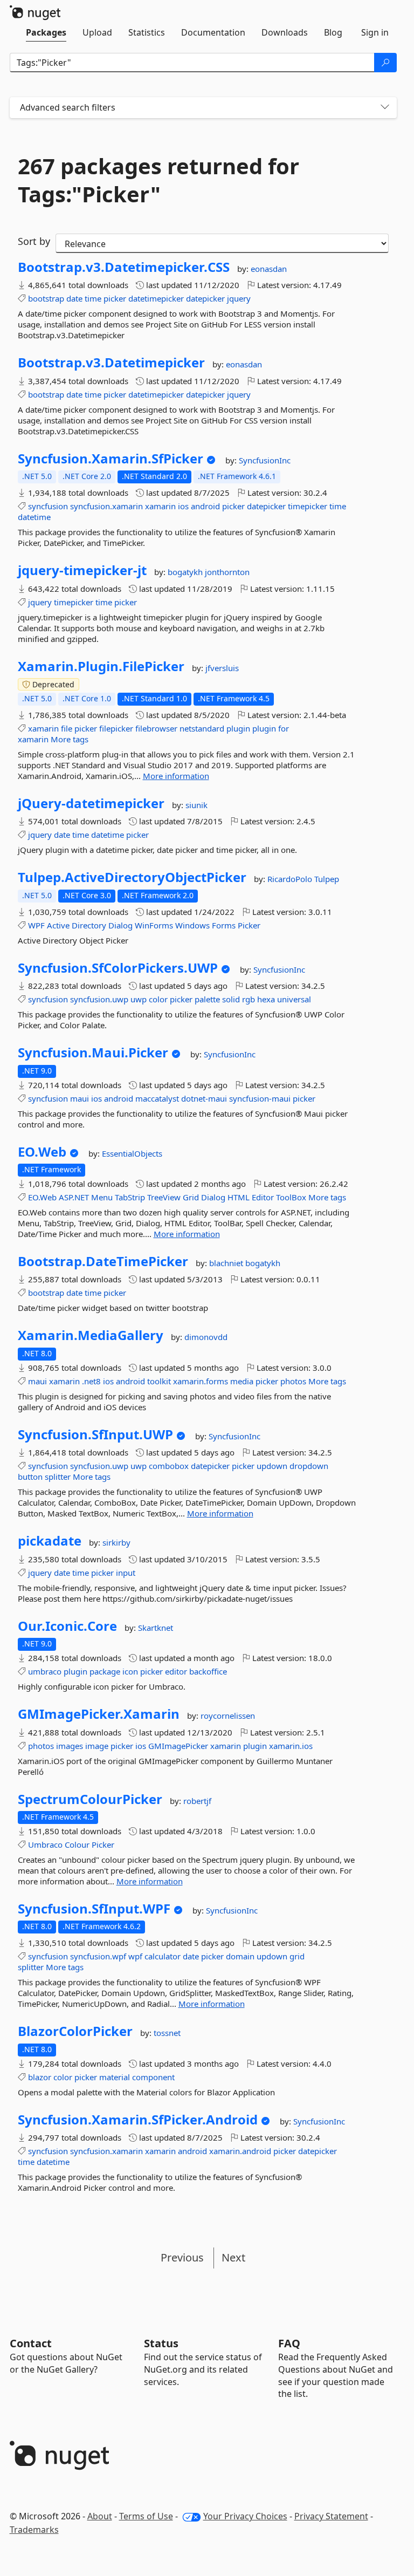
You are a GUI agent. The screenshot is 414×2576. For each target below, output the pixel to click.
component (153, 2077)
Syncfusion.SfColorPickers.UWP (118, 968)
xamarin (160, 506)
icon (130, 1671)
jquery (239, 298)
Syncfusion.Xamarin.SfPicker (111, 459)
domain (240, 1956)
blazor (40, 2077)
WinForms (154, 925)
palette (207, 999)
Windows (192, 925)
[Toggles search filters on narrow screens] (385, 108)
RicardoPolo (291, 879)
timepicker (308, 506)
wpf (135, 1956)
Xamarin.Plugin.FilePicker (101, 666)
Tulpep (327, 879)
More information (176, 776)
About (100, 2516)
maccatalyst (157, 1098)
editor (176, 1671)
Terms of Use (146, 2516)
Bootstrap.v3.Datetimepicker (111, 363)
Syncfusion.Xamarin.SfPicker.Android (138, 2120)
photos (293, 1381)
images (70, 1746)
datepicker (205, 298)
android (205, 506)
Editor (263, 1197)
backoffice (208, 1671)
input (126, 1573)
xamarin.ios (291, 1746)
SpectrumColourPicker (90, 1799)
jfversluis (222, 668)
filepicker (116, 728)
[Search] (385, 63)
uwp (139, 999)
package (105, 1671)
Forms (224, 925)
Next (233, 2257)
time (93, 298)
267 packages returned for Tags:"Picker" (158, 180)
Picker (249, 925)
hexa (266, 999)
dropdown (309, 1466)
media (242, 1381)
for (284, 728)
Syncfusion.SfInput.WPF (94, 1909)
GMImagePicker (178, 1746)
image (97, 1746)
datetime (34, 517)
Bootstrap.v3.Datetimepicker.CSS (124, 267)
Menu (102, 1197)
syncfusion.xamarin (106, 506)
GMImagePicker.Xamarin (99, 1714)
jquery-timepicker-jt (82, 570)
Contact (31, 2343)
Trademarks (34, 2530)
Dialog (120, 925)
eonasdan (269, 269)
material (115, 2077)
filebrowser (156, 728)
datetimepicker (156, 298)
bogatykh (186, 572)
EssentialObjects (132, 1153)
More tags (70, 739)
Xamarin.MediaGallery (91, 1335)
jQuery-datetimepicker (91, 803)
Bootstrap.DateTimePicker (103, 1261)
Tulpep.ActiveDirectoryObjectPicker (132, 877)
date (74, 298)
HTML (239, 1197)
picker (115, 298)
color (158, 999)
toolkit (159, 1381)
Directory (89, 925)
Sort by (34, 241)
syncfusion (48, 506)
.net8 (91, 1381)
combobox (169, 1466)
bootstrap (46, 298)
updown (272, 1466)
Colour (77, 1844)
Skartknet (156, 1628)
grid (297, 1956)
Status (161, 2343)
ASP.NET (74, 1197)
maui (80, 1098)
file (67, 728)
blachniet (227, 1263)
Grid (191, 1197)
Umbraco (45, 1844)
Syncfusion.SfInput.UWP (95, 1434)
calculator (163, 1956)
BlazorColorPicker (75, 2031)
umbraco (45, 1671)
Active (58, 925)
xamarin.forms (201, 1381)
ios (183, 506)
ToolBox (291, 1197)
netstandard (202, 728)
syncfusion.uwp (99, 999)
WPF (36, 925)
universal (294, 999)
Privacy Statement (331, 2516)
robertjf (197, 1801)
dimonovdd (206, 1337)
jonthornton (227, 572)
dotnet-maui (204, 1098)
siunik (196, 805)
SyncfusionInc (265, 460)
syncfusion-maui (260, 1098)
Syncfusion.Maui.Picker (93, 1053)
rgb (249, 999)
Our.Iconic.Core (67, 1626)
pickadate (50, 1541)
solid (231, 999)
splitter (58, 1477)
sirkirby (116, 1542)
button (30, 1477)
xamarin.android (240, 2151)
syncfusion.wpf (98, 1956)
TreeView (164, 1197)
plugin (238, 728)
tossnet (167, 2033)
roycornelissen (228, 1716)
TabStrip (130, 1197)
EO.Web (42, 1152)
